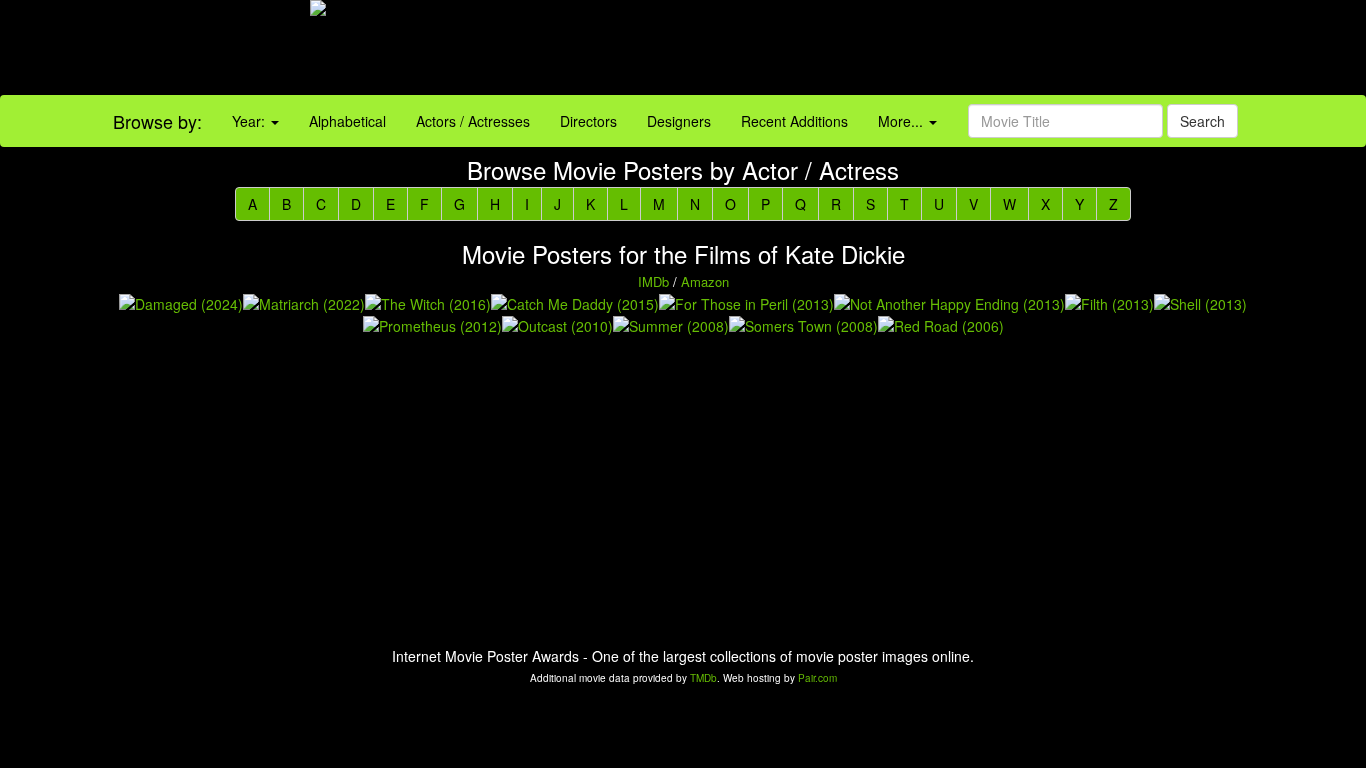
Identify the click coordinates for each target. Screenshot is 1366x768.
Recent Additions (794, 121)
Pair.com (817, 678)
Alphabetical (347, 121)
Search (1202, 121)
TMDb (703, 678)
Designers (679, 121)
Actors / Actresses (473, 121)
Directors (588, 121)
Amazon (705, 281)
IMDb (653, 281)
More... (902, 121)
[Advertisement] (853, 50)
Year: (250, 121)
